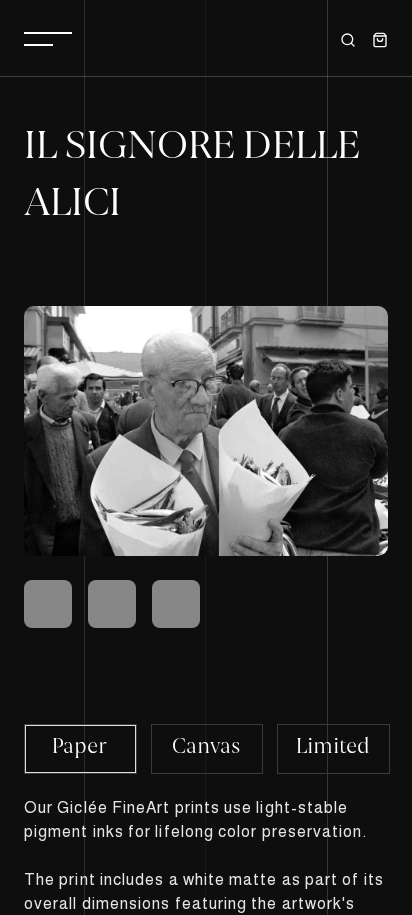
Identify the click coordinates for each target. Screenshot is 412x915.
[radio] (80, 749)
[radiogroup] (206, 748)
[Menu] (48, 38)
